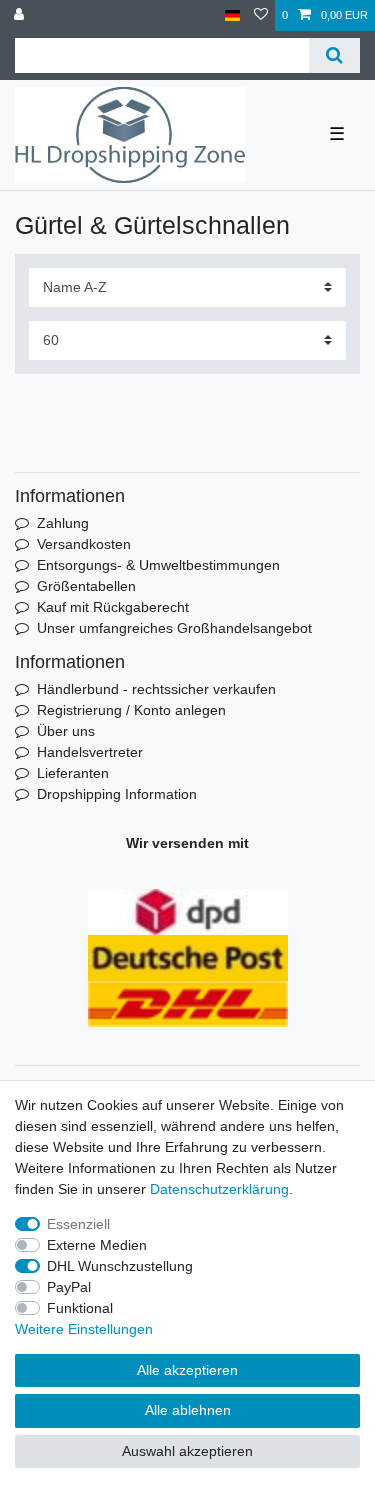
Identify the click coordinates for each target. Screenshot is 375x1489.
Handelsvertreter (90, 752)
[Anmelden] (21, 15)
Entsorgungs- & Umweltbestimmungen (158, 565)
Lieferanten (73, 773)
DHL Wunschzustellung (120, 1266)
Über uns (66, 731)
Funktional (80, 1308)
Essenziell (78, 1224)
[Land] (232, 15)
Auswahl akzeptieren (187, 1451)
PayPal (69, 1287)
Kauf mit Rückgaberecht (113, 607)
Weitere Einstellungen (84, 1329)
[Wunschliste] (261, 15)
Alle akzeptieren (187, 1370)
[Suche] (334, 55)
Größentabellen (86, 586)
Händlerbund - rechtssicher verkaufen (156, 689)
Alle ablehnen (188, 1410)
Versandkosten (84, 544)
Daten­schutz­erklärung (219, 1189)
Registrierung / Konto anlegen (131, 710)
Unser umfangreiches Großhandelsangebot (174, 628)
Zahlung (63, 523)
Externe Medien (97, 1245)
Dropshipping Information (117, 794)
